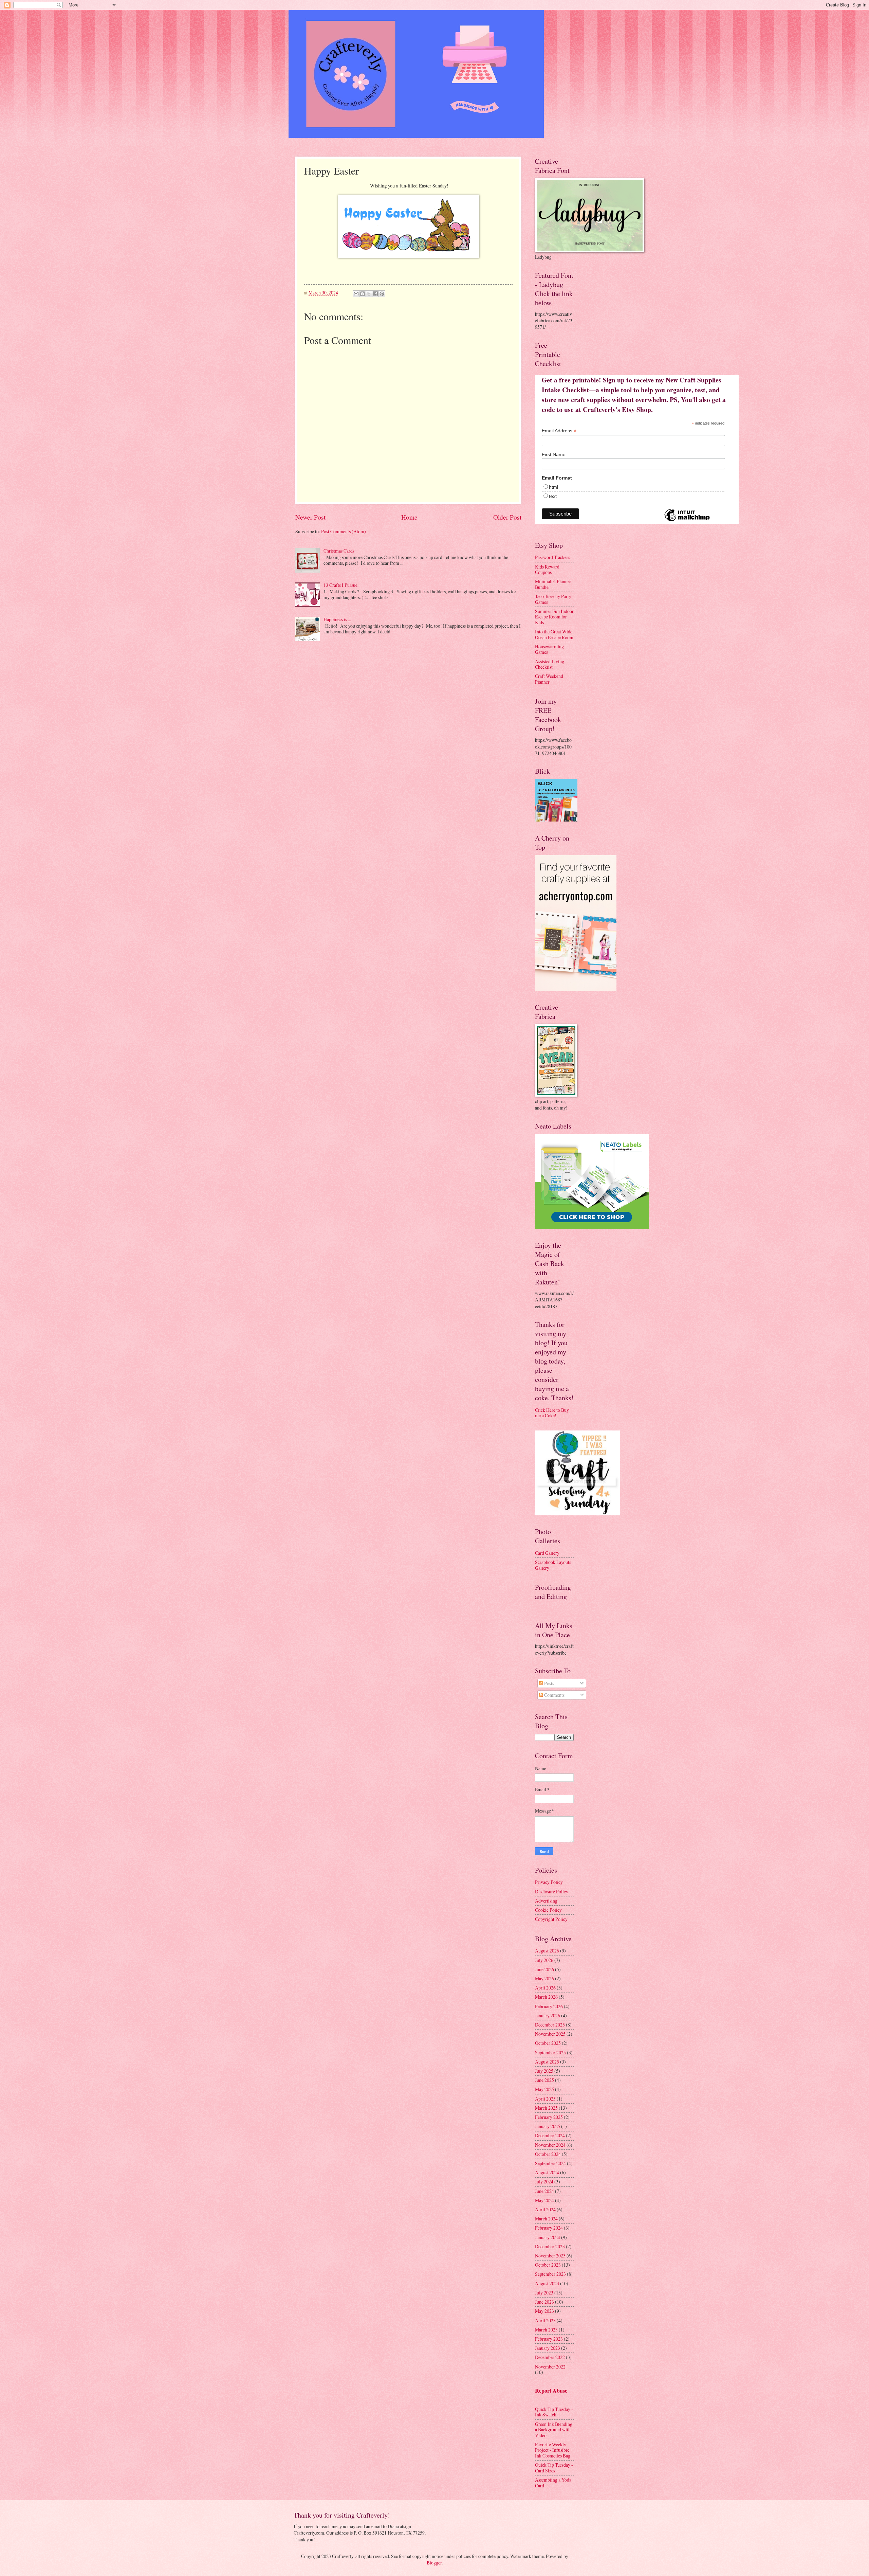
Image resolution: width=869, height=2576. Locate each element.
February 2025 (549, 2117)
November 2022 (550, 2367)
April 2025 (545, 2099)
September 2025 (550, 2052)
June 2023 (544, 2302)
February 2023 (549, 2339)
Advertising (546, 1901)
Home (409, 517)
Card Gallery (547, 1553)
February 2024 (549, 2228)
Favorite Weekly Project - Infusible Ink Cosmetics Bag (553, 2450)
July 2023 (544, 2293)
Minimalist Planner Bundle (553, 584)
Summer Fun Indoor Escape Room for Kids (554, 617)
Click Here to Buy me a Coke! (552, 1413)
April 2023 (545, 2320)
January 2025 (548, 2126)
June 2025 (544, 2080)
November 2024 (550, 2145)
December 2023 (550, 2246)
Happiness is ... (337, 619)
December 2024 (550, 2135)
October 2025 (548, 2043)
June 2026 (544, 1969)
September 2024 (550, 2163)
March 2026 (546, 1997)
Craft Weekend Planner (549, 679)
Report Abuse (551, 2391)
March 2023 (546, 2330)
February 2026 (549, 2006)
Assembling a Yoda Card (553, 2483)
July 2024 (544, 2182)
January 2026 (548, 2015)
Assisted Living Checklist (550, 664)
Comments (554, 1695)
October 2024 (548, 2154)
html (553, 487)
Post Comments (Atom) (344, 531)
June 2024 (544, 2191)
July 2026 (544, 1960)
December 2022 (550, 2357)
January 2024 (548, 2237)
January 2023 (548, 2348)
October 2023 (548, 2265)
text (553, 496)
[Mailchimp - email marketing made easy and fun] (687, 521)
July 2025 (544, 2071)
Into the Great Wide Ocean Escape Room (554, 634)
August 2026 (547, 1951)
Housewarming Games (549, 649)
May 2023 (544, 2311)
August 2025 (547, 2062)
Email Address (559, 431)
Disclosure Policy (552, 1892)
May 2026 (544, 1978)
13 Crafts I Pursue (340, 585)
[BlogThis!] (363, 294)
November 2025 (550, 2034)
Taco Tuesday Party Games (553, 599)
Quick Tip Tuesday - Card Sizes (554, 2468)
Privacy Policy (549, 1882)
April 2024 (545, 2209)
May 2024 (544, 2200)
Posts (549, 1683)
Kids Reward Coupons (547, 570)
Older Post (507, 517)
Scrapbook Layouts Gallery (553, 1565)
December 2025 (550, 2025)
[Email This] (356, 294)
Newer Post (310, 517)
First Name (554, 454)
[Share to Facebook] (375, 294)
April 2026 (545, 1988)
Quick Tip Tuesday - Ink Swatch (554, 2412)
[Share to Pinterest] (382, 294)
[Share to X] (369, 294)
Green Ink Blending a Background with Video (554, 2430)
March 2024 (546, 2219)
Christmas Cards (339, 551)
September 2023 (550, 2274)
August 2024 (547, 2172)
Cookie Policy (548, 1910)
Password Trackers (552, 557)
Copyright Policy (551, 1919)
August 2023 (547, 2283)
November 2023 (550, 2256)
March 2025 (546, 2108)
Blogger (434, 2563)
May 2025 (544, 2089)
